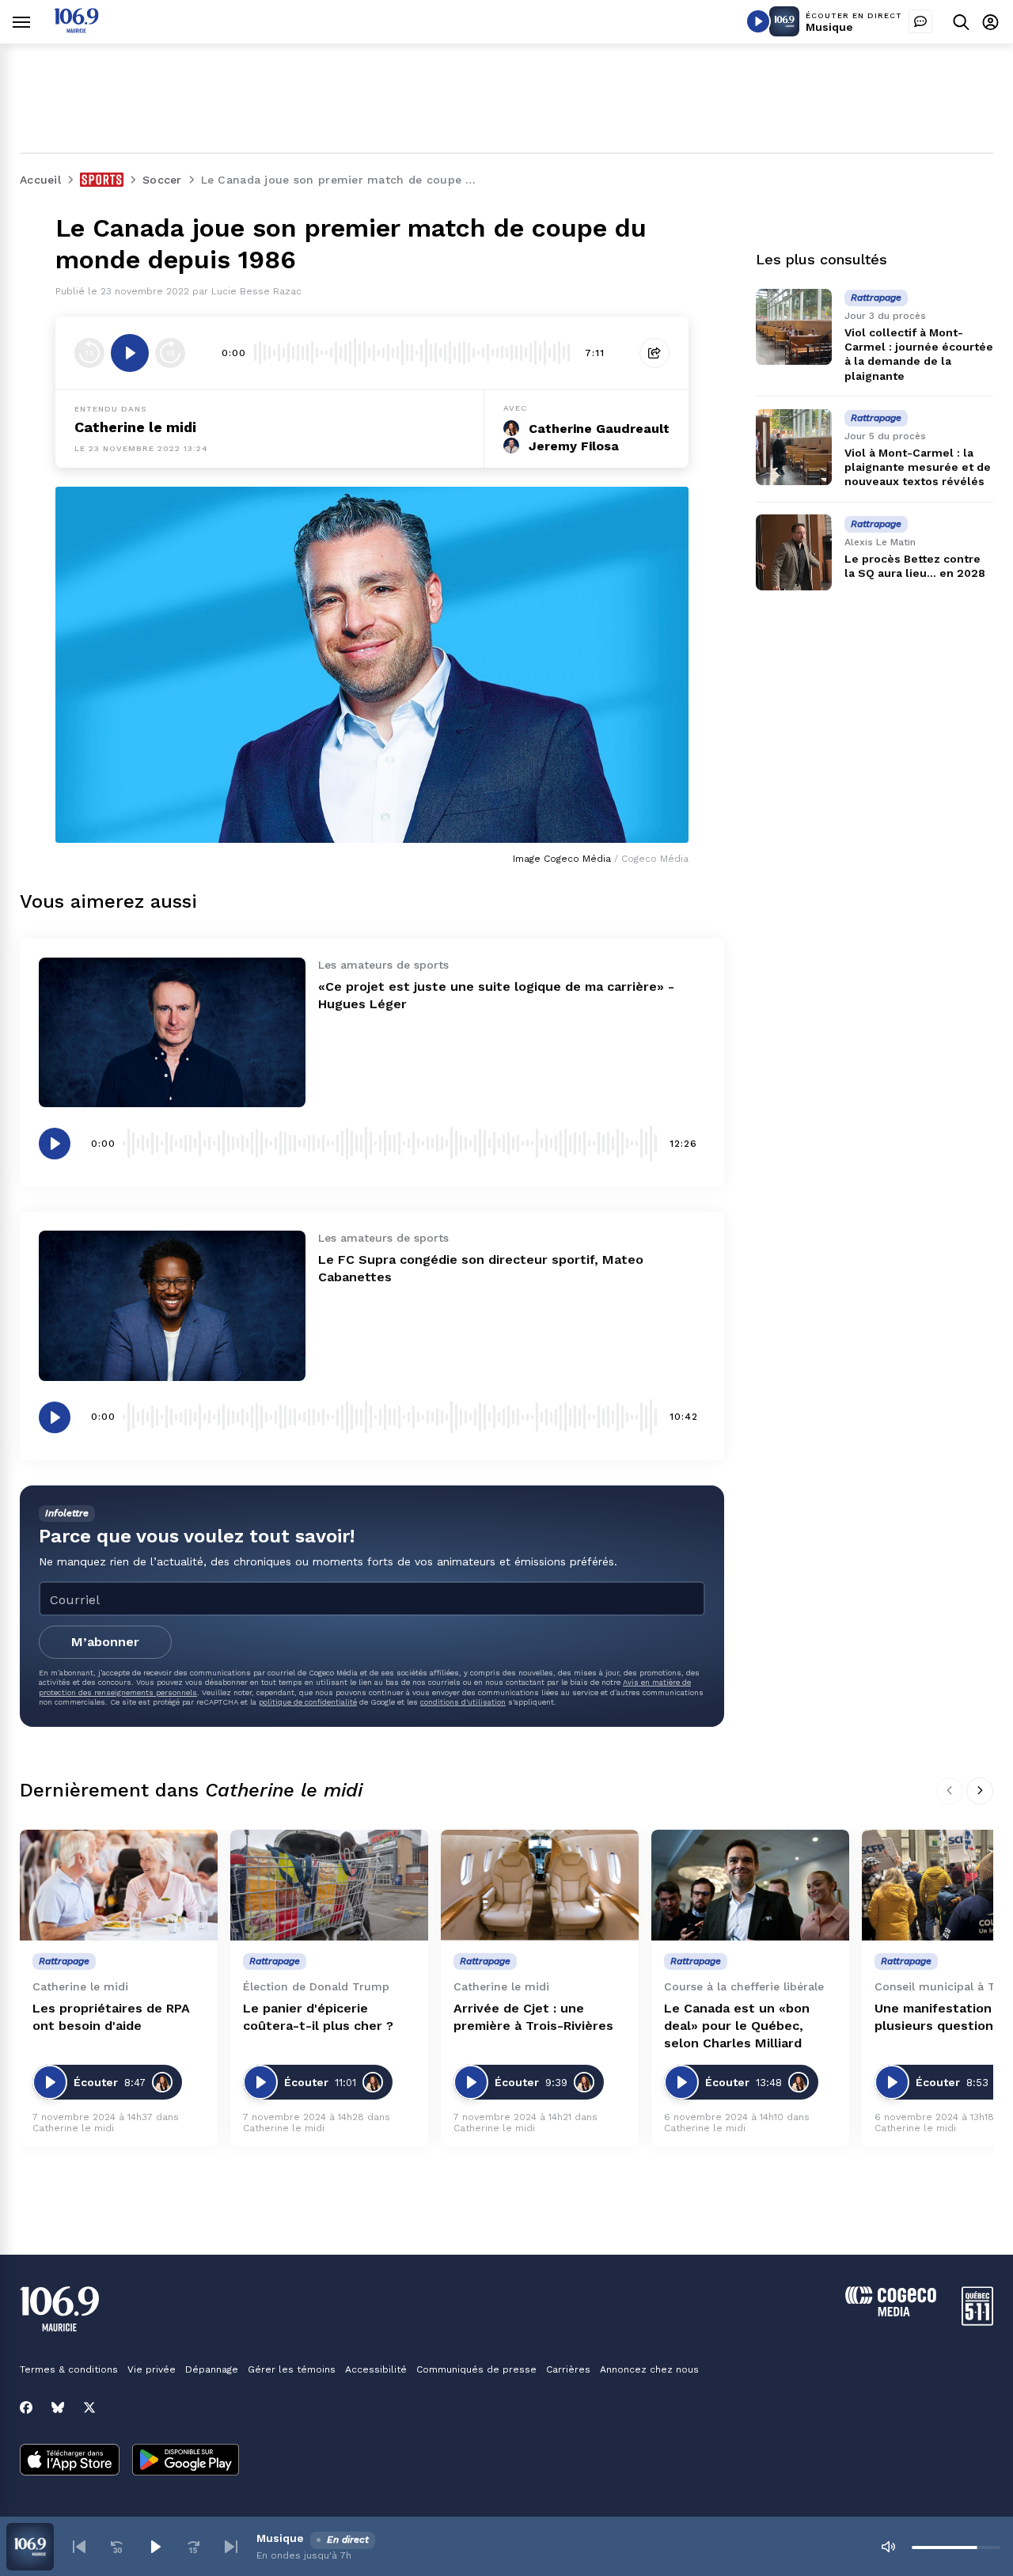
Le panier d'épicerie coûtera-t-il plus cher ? (318, 2017)
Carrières (568, 2369)
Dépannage (212, 2369)
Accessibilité (376, 2369)
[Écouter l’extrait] (130, 353)
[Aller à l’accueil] (76, 29)
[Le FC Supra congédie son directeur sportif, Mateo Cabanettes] (172, 1305)
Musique (829, 27)
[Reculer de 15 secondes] (89, 353)
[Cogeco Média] (891, 2312)
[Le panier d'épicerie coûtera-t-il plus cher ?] (329, 1886)
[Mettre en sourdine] (888, 2547)
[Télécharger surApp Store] (70, 2461)
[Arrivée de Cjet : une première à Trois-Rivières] (540, 1886)
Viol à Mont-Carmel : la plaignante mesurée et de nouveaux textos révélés (918, 467)
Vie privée (152, 2369)
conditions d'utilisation (463, 1702)
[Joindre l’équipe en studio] (920, 21)
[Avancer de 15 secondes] (170, 353)
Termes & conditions (69, 2369)
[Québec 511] (977, 2322)
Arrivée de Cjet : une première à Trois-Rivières (533, 2017)
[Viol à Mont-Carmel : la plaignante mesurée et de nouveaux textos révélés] (794, 447)
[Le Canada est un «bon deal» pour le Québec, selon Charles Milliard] (750, 1886)
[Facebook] (26, 2407)
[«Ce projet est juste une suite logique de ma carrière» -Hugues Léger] (172, 1032)
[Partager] (654, 353)
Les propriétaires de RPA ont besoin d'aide (111, 2017)
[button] (79, 2547)
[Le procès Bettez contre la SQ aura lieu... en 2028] (794, 552)
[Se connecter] (990, 22)
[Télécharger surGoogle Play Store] (186, 2461)
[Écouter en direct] (758, 21)
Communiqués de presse (476, 2369)
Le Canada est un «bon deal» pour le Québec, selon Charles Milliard (737, 2026)
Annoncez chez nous (649, 2369)
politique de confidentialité (308, 1702)
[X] (89, 2407)
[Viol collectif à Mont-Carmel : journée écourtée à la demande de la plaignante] (794, 327)
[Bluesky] (58, 2407)
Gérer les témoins (292, 2369)
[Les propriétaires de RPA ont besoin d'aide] (119, 1886)
